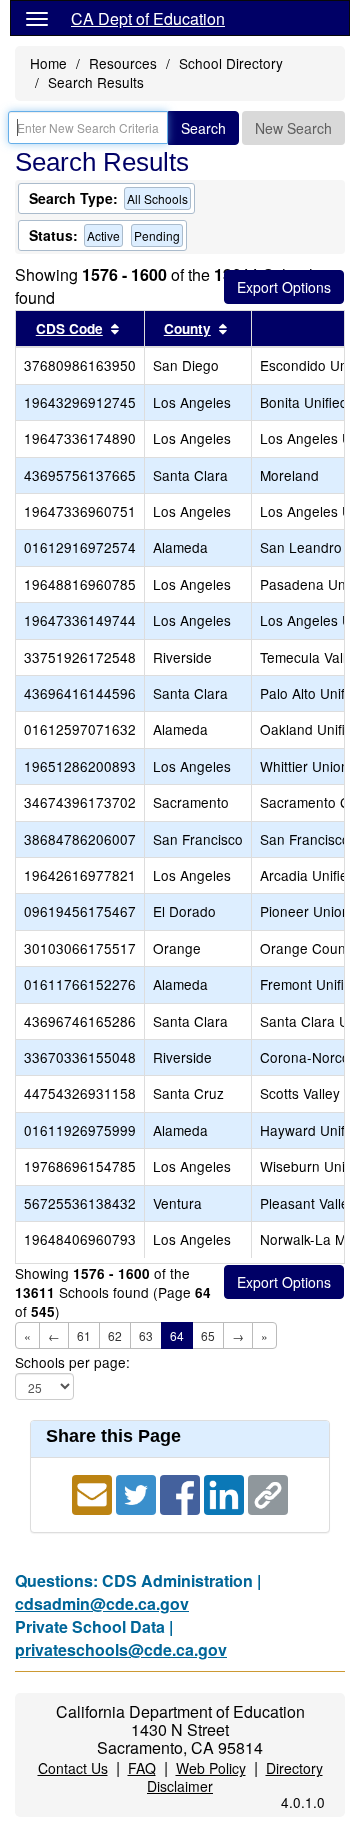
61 (84, 1335)
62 (115, 1335)
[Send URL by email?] (94, 1492)
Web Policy (211, 1768)
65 (208, 1335)
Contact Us (73, 1768)
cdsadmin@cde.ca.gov (102, 1603)
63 (146, 1335)
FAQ (142, 1768)
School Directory (231, 63)
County (187, 328)
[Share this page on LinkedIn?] (226, 1492)
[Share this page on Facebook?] (182, 1492)
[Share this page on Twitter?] (138, 1492)
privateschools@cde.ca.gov (121, 1649)
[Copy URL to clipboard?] (268, 1492)
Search (203, 128)
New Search (293, 128)
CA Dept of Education (148, 18)
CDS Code (69, 328)
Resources (123, 63)
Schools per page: (72, 1362)
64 (177, 1335)
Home (48, 63)
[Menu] (37, 18)
